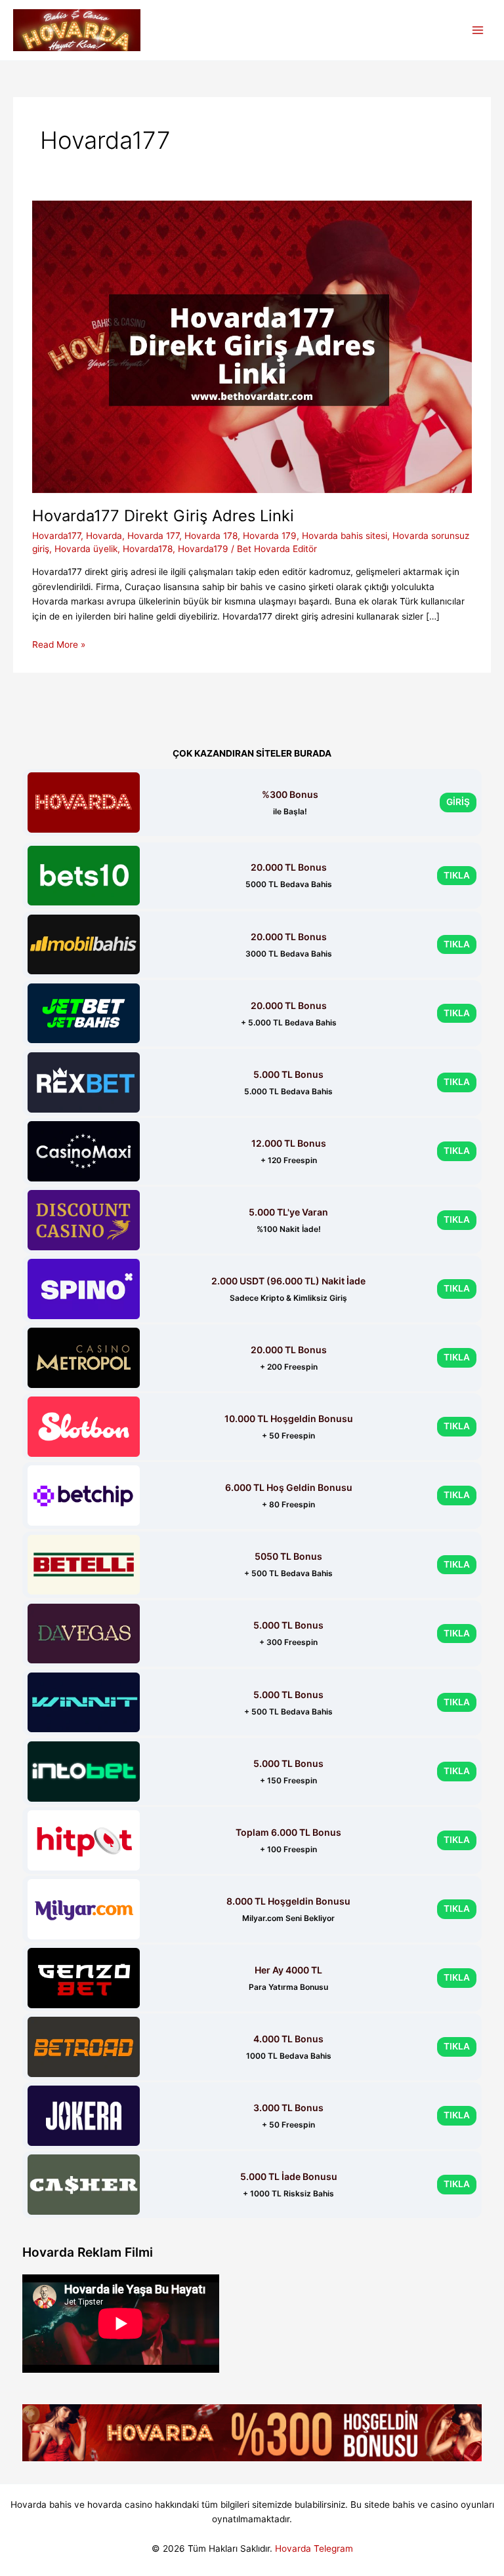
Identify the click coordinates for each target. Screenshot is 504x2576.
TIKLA (457, 875)
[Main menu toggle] (478, 30)
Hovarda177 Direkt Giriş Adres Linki (163, 516)
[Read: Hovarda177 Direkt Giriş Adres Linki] (252, 346)
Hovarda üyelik (86, 549)
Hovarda (104, 536)
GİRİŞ (458, 802)
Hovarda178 (148, 549)
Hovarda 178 (211, 536)
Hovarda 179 (270, 536)
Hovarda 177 (153, 536)
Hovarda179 (203, 549)
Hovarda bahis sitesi (345, 536)
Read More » (59, 645)
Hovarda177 (56, 536)
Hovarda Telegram (314, 2548)
